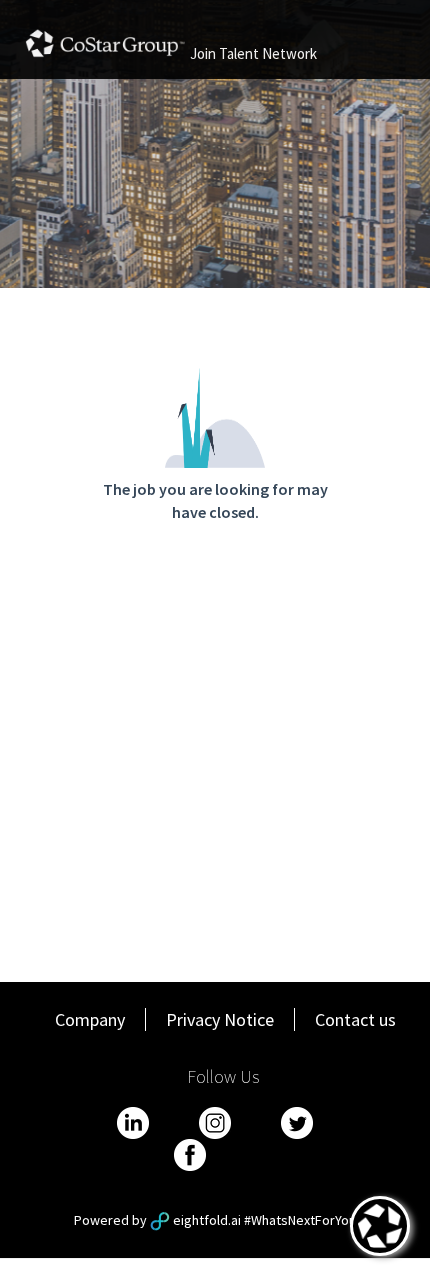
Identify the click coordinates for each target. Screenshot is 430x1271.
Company (90, 1019)
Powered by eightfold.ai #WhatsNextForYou (215, 1220)
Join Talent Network (253, 53)
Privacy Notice (220, 1019)
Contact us (355, 1019)
